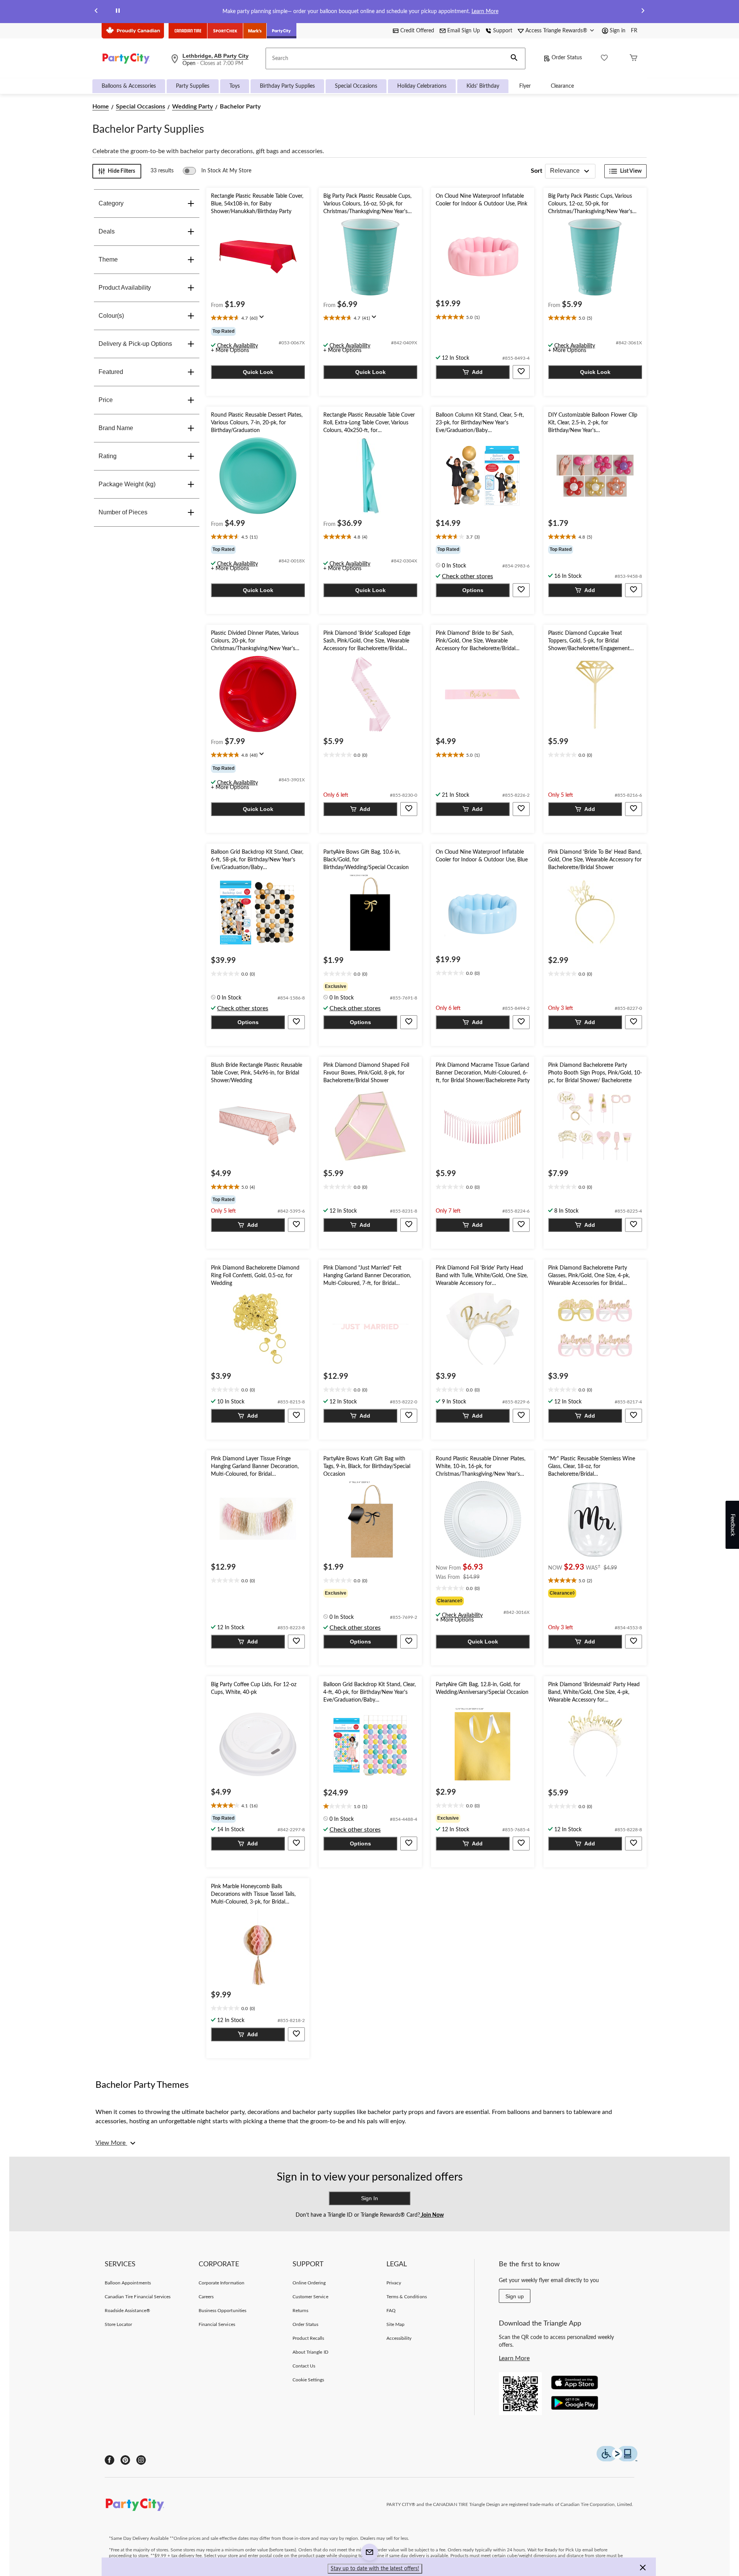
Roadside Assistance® (127, 2311)
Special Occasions (356, 86)
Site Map (395, 2324)
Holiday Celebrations (422, 86)
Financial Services (217, 2324)
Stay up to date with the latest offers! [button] (375, 2569)
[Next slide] (643, 12)
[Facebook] (110, 2460)
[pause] (118, 12)
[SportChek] (225, 31)
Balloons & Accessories (129, 86)
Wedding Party (192, 107)
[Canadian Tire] (188, 31)
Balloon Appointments (128, 2283)
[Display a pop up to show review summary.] (263, 319)
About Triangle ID (310, 2352)
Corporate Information (222, 2283)
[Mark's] (255, 31)
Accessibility (399, 2338)
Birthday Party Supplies (287, 86)
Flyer (525, 86)
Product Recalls (308, 2338)
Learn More (485, 12)
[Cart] (634, 59)
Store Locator (119, 2324)
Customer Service (310, 2297)
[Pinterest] (125, 2460)
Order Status (567, 58)
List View (631, 171)
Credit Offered (417, 31)
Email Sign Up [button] (464, 31)
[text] (258, 319)
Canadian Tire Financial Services (138, 2297)
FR (634, 31)
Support (503, 31)
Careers (206, 2297)
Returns (300, 2311)
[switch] (217, 171)
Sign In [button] (369, 2198)
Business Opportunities (222, 2311)
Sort (537, 171)
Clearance (562, 86)
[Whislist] (604, 59)
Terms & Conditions (407, 2297)
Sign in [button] (618, 31)
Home (101, 107)
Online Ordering (309, 2283)
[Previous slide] (96, 12)
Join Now (432, 2215)
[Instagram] (141, 2460)
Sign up (515, 2296)
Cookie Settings (308, 2380)
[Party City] (282, 31)
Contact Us (304, 2366)
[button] (514, 58)
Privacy (394, 2283)
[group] (258, 331)
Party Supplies (193, 86)
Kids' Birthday (483, 86)
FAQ (391, 2311)
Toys (235, 86)
